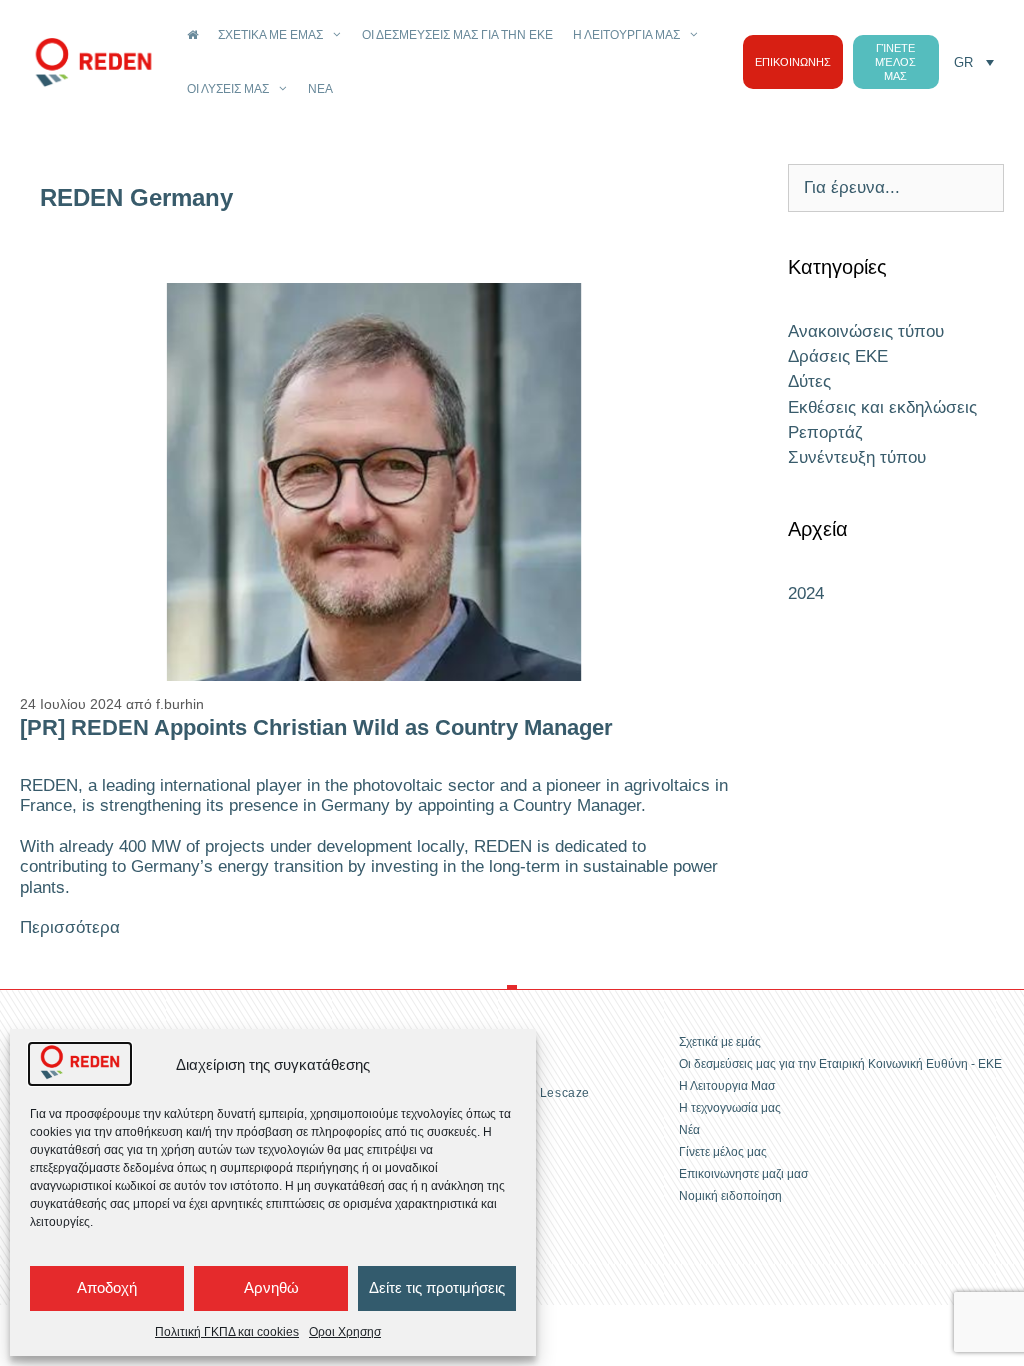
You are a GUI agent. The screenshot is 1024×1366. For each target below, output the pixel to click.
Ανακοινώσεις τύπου (866, 331)
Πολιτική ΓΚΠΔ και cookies (227, 1332)
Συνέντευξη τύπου (857, 457)
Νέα (320, 89)
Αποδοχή (107, 1287)
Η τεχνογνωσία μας (730, 1108)
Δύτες (809, 381)
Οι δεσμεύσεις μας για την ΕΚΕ (457, 35)
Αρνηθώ (271, 1287)
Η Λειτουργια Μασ (727, 1086)
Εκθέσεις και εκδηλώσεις (882, 407)
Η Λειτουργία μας (626, 35)
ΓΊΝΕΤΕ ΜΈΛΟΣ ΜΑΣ (895, 62)
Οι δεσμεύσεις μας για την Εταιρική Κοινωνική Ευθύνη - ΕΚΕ (840, 1064)
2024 (806, 593)
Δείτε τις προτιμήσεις (437, 1287)
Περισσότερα (70, 927)
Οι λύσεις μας (228, 89)
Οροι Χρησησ (345, 1332)
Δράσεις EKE (838, 356)
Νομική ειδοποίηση (730, 1196)
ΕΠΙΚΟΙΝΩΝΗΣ (793, 62)
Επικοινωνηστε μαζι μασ (743, 1174)
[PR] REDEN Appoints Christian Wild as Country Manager (316, 727)
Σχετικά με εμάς (270, 35)
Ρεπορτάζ (825, 432)
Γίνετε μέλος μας (723, 1152)
